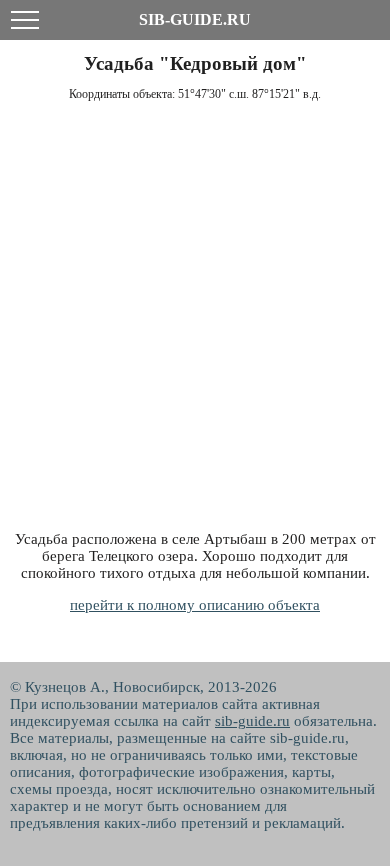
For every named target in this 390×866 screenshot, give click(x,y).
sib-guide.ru (252, 721)
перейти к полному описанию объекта (195, 605)
